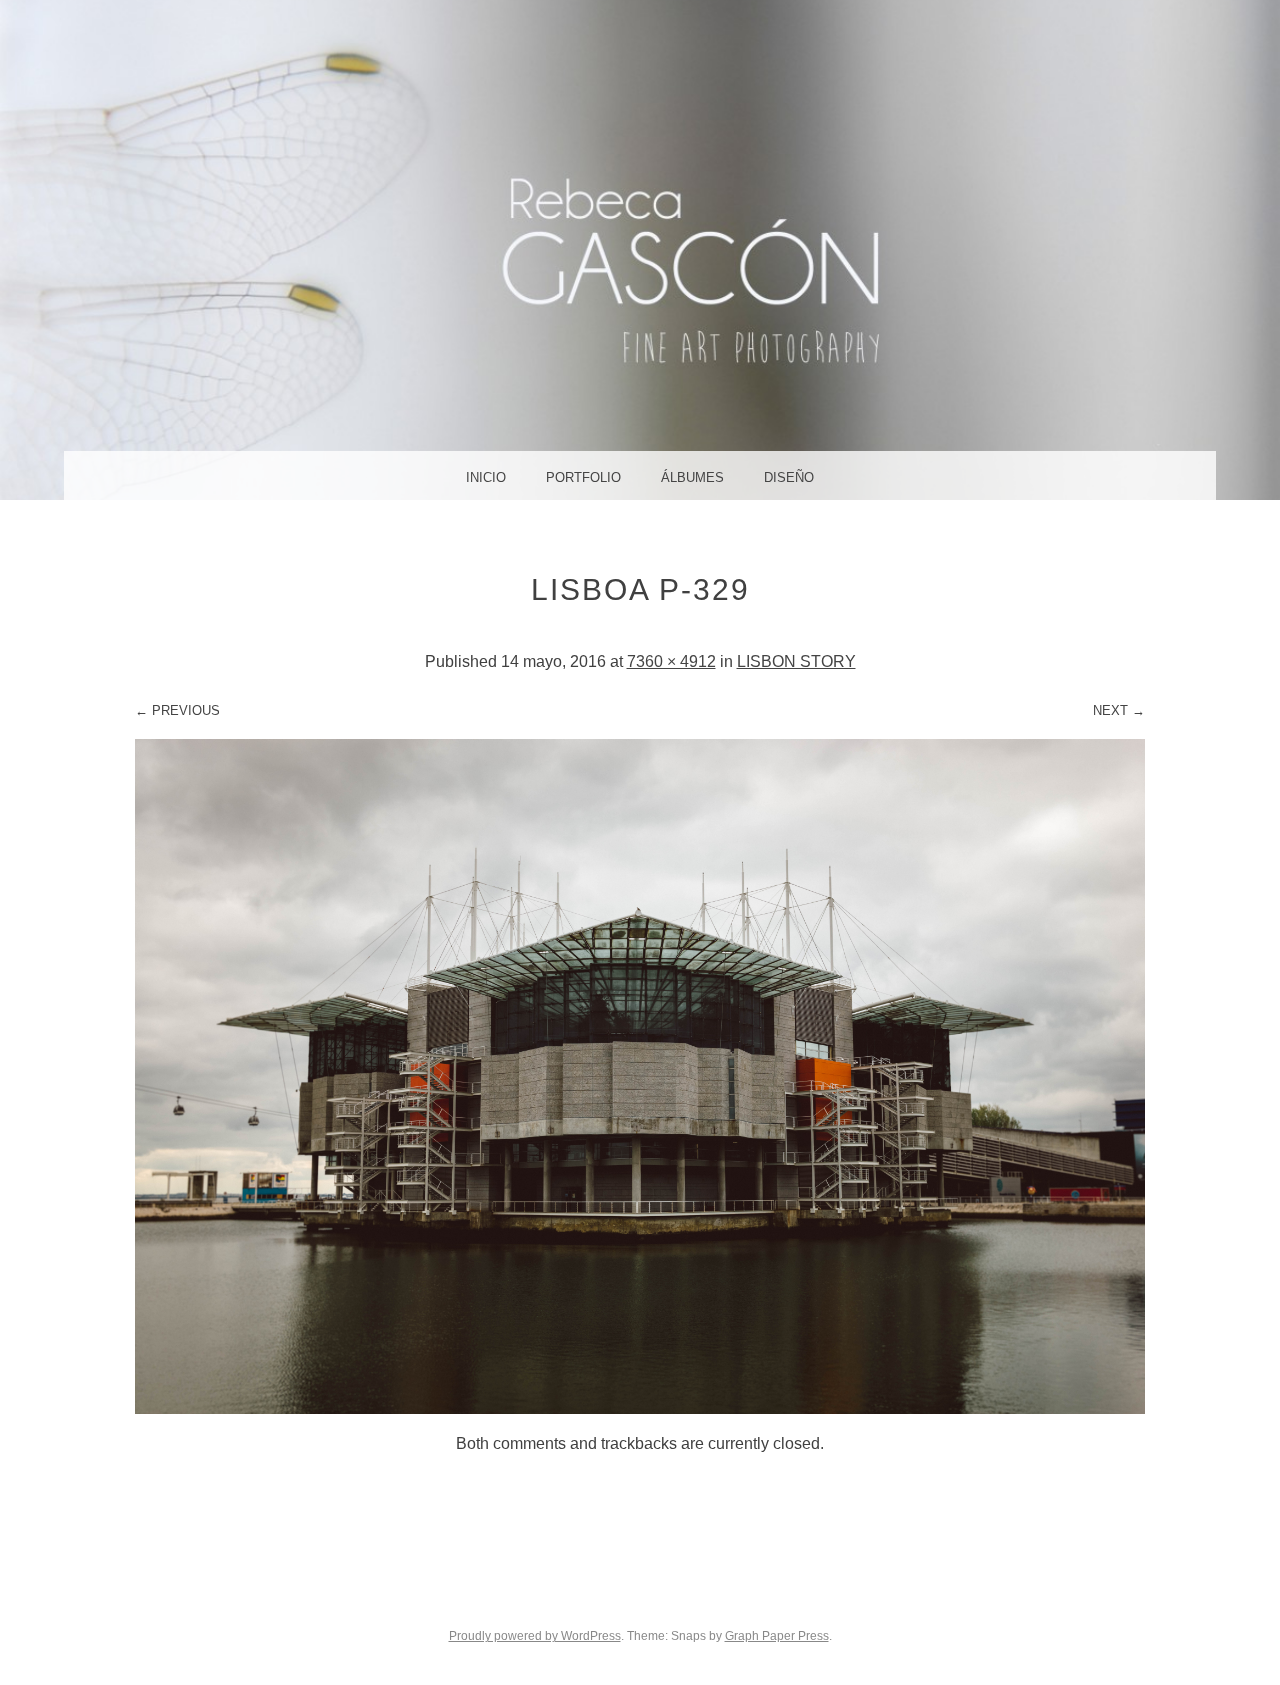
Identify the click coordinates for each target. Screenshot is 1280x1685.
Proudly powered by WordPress (535, 1636)
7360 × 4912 (671, 661)
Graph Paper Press (777, 1636)
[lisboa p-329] (640, 1408)
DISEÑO (789, 477)
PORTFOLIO (583, 477)
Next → (1119, 710)
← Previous (177, 710)
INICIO (486, 477)
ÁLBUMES (692, 477)
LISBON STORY (796, 661)
